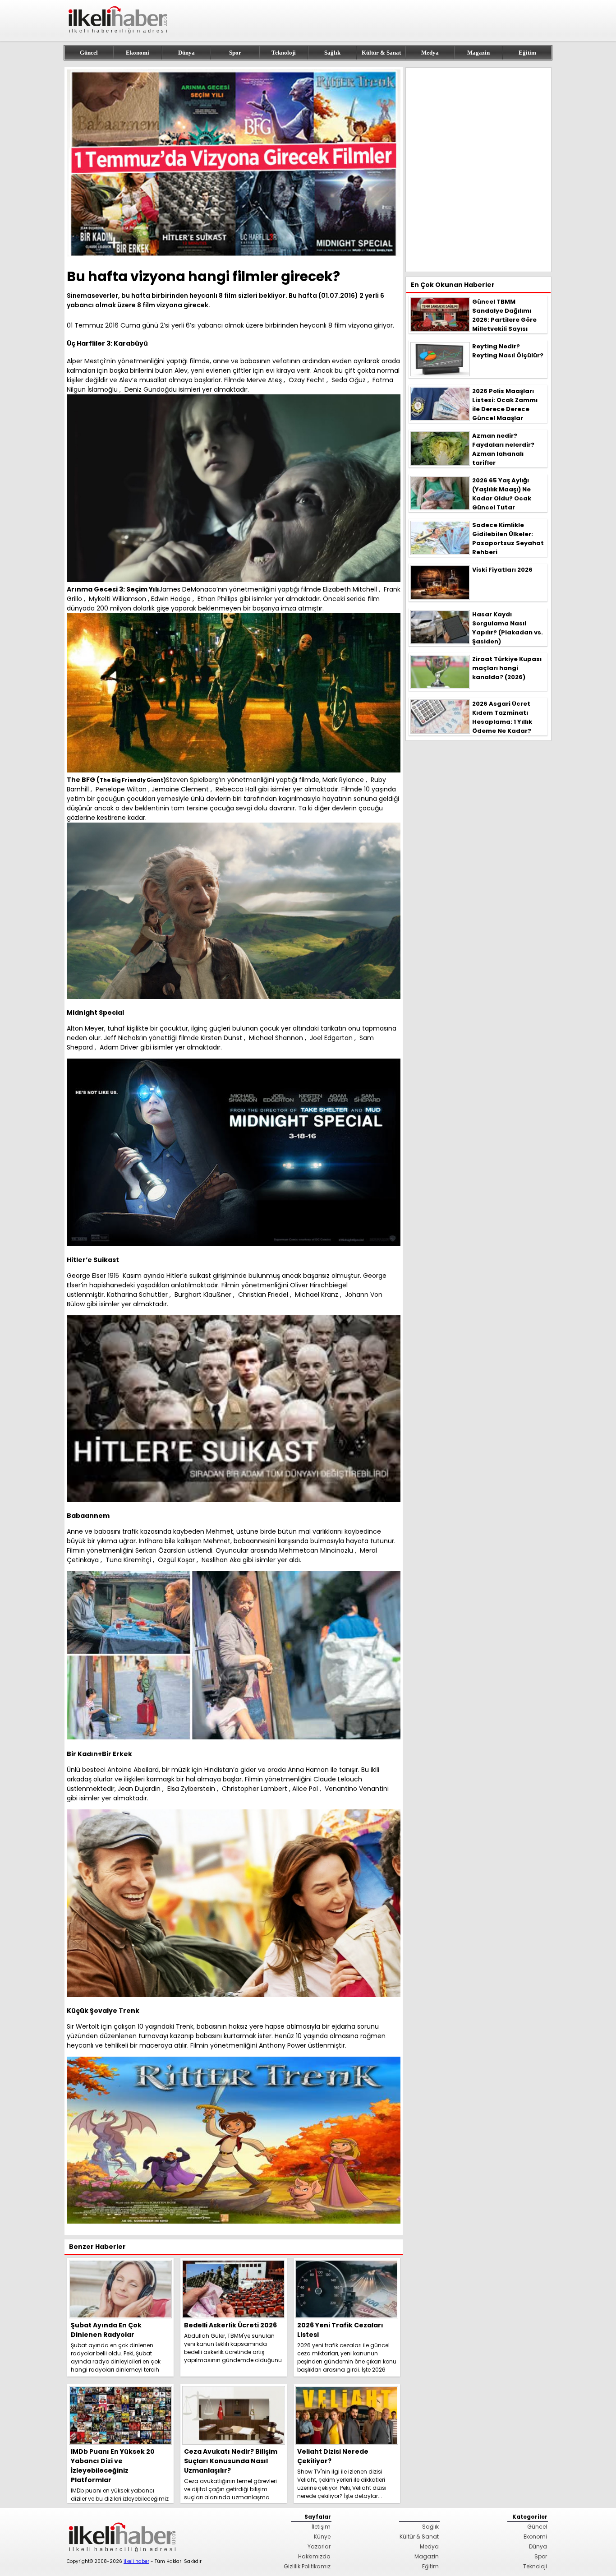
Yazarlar (319, 2546)
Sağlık (332, 53)
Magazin (478, 53)
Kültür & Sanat (381, 53)
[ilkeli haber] (119, 37)
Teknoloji (284, 53)
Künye (322, 2537)
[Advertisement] (478, 170)
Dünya (186, 53)
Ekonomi (138, 53)
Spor (235, 53)
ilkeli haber (136, 2561)
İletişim (321, 2527)
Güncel (89, 53)
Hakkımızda (314, 2556)
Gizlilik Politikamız (307, 2566)
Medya (430, 53)
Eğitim (527, 53)
